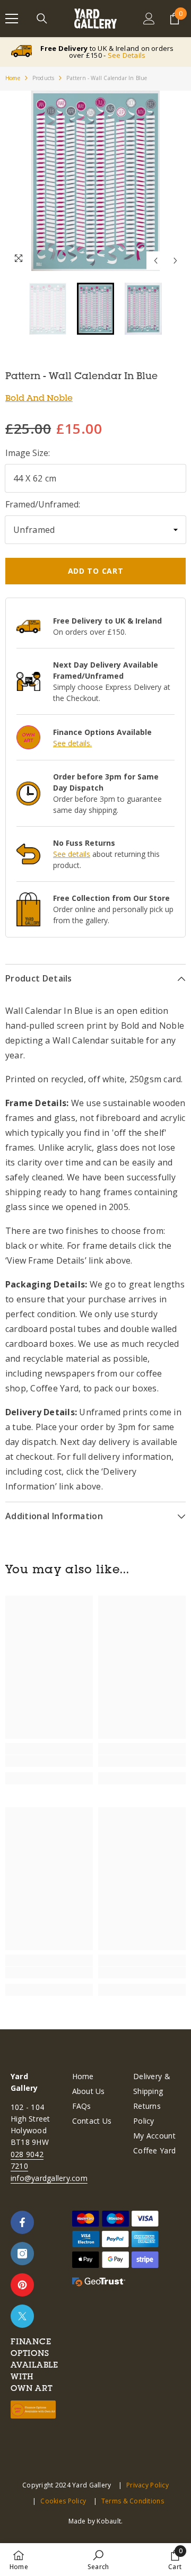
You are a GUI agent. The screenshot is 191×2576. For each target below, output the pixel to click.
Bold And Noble (39, 398)
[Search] (42, 19)
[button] (156, 261)
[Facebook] (22, 2222)
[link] (49, 1761)
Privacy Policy (147, 2485)
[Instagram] (22, 2254)
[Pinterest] (22, 2285)
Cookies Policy (63, 2501)
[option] (95, 181)
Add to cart (96, 571)
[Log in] (149, 19)
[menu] (12, 19)
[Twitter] (22, 2316)
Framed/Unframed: (43, 504)
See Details (127, 55)
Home (13, 78)
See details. (72, 743)
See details (72, 854)
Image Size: (28, 453)
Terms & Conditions (133, 2501)
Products (44, 78)
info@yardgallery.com (49, 2178)
